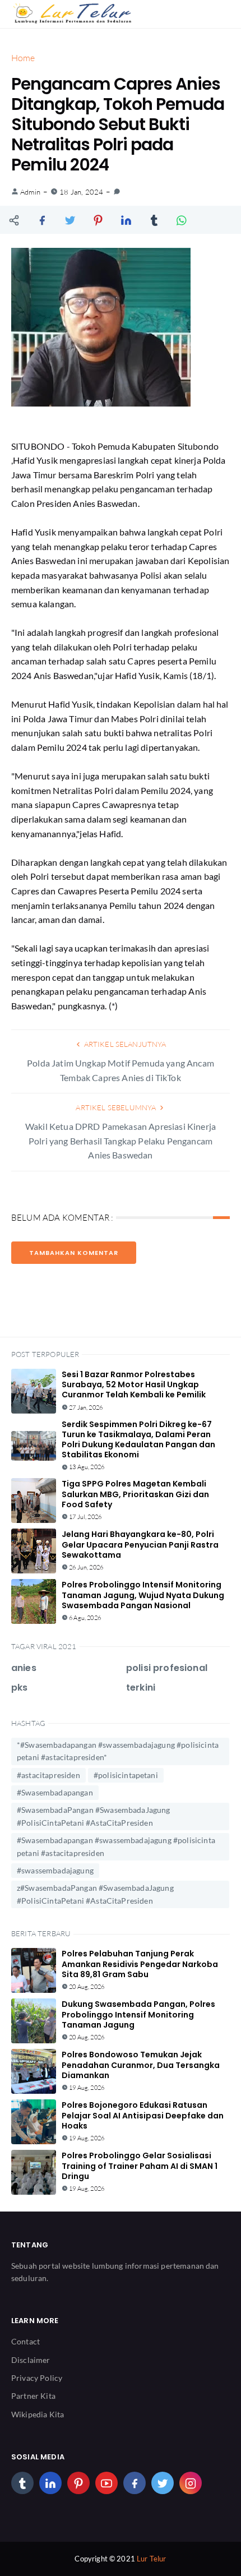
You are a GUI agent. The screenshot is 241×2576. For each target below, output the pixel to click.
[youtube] (106, 2483)
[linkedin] (50, 2483)
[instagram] (191, 2483)
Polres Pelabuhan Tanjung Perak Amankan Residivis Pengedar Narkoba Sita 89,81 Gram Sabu (140, 1964)
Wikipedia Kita (38, 2414)
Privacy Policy (37, 2378)
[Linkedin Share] (126, 220)
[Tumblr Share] (154, 220)
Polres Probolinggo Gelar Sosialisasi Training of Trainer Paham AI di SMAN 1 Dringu (140, 2166)
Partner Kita (33, 2396)
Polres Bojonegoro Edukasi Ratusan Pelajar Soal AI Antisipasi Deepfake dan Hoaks (143, 2115)
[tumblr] (22, 2483)
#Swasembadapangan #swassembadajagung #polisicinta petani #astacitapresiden (116, 1846)
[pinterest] (78, 2483)
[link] (117, 192)
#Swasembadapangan (55, 1792)
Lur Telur (151, 2559)
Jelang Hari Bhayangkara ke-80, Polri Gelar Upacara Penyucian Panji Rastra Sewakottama (140, 1544)
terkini (141, 1688)
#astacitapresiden (48, 1775)
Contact (26, 2341)
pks (19, 1688)
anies (24, 1668)
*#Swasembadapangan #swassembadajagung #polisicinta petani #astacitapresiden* (118, 1751)
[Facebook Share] (42, 220)
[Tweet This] (70, 220)
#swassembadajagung (55, 1870)
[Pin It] (98, 220)
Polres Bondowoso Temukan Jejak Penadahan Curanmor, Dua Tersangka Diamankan (141, 2065)
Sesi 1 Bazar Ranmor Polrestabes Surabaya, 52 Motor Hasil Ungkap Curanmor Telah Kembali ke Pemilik (134, 1384)
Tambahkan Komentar (74, 1253)
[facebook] (135, 2483)
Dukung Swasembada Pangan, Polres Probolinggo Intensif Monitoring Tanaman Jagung (138, 2014)
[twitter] (163, 2483)
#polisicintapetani (126, 1775)
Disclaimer (31, 2360)
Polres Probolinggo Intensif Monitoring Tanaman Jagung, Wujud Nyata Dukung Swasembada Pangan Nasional (143, 1595)
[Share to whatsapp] (182, 220)
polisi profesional (167, 1668)
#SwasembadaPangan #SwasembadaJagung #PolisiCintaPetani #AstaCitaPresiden (94, 1816)
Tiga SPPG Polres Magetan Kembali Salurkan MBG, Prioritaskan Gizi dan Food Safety (135, 1494)
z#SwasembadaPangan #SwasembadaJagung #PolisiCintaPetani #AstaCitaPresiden (95, 1894)
